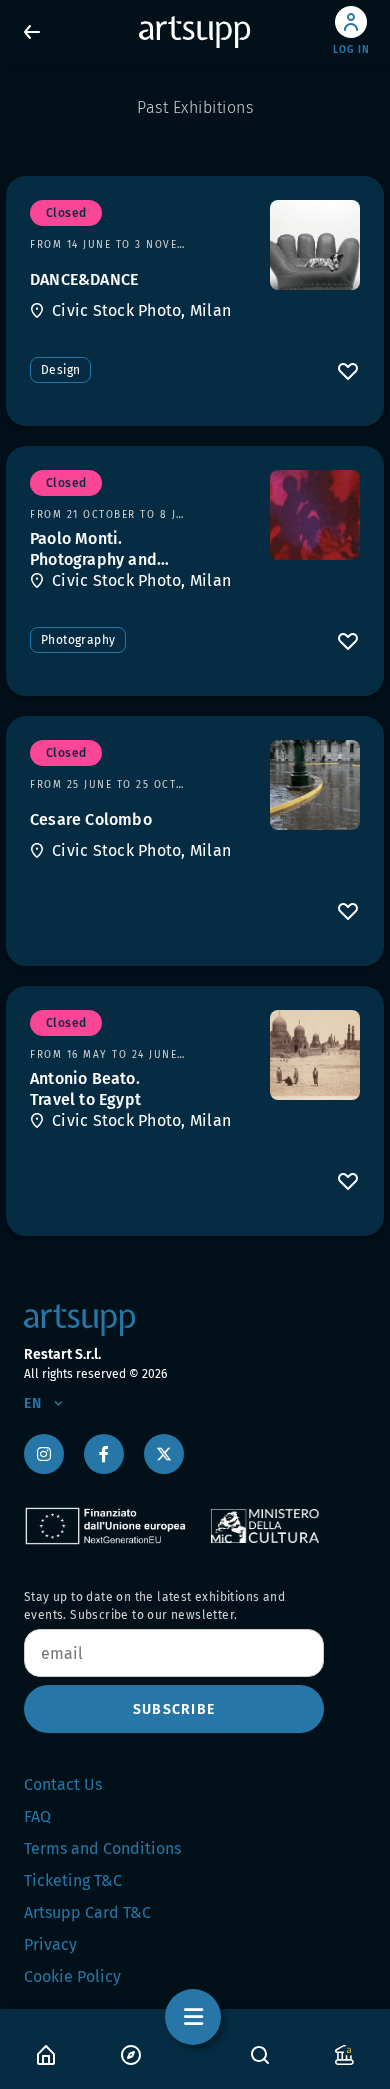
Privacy (50, 1944)
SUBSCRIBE (174, 1709)
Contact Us (63, 1784)
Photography (78, 640)
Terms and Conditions (102, 1848)
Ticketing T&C (73, 1880)
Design (60, 370)
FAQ (37, 1816)
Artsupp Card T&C (87, 1912)
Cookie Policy (72, 1976)
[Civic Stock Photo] (315, 245)
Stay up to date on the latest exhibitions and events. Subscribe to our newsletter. (154, 1606)
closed (66, 213)
